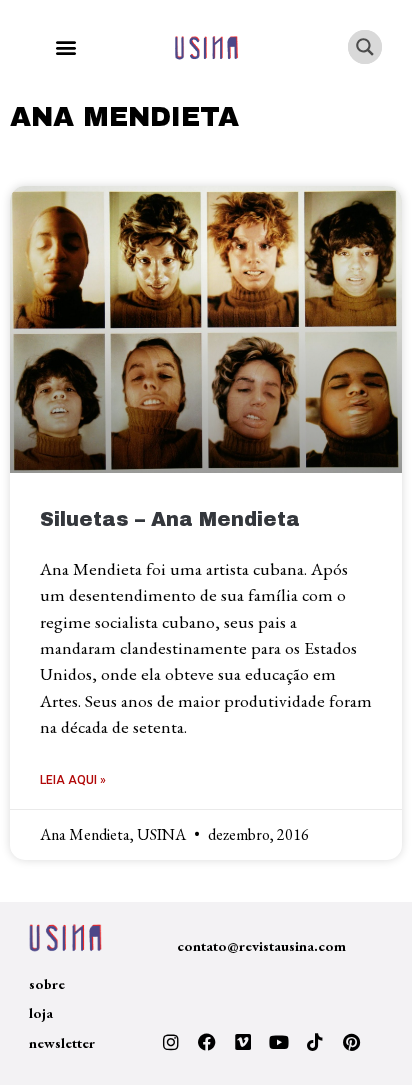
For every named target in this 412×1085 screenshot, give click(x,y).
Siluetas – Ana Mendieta (170, 519)
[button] (65, 47)
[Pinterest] (351, 1042)
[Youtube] (279, 1042)
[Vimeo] (243, 1042)
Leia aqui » (73, 780)
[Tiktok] (315, 1042)
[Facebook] (207, 1042)
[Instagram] (171, 1042)
